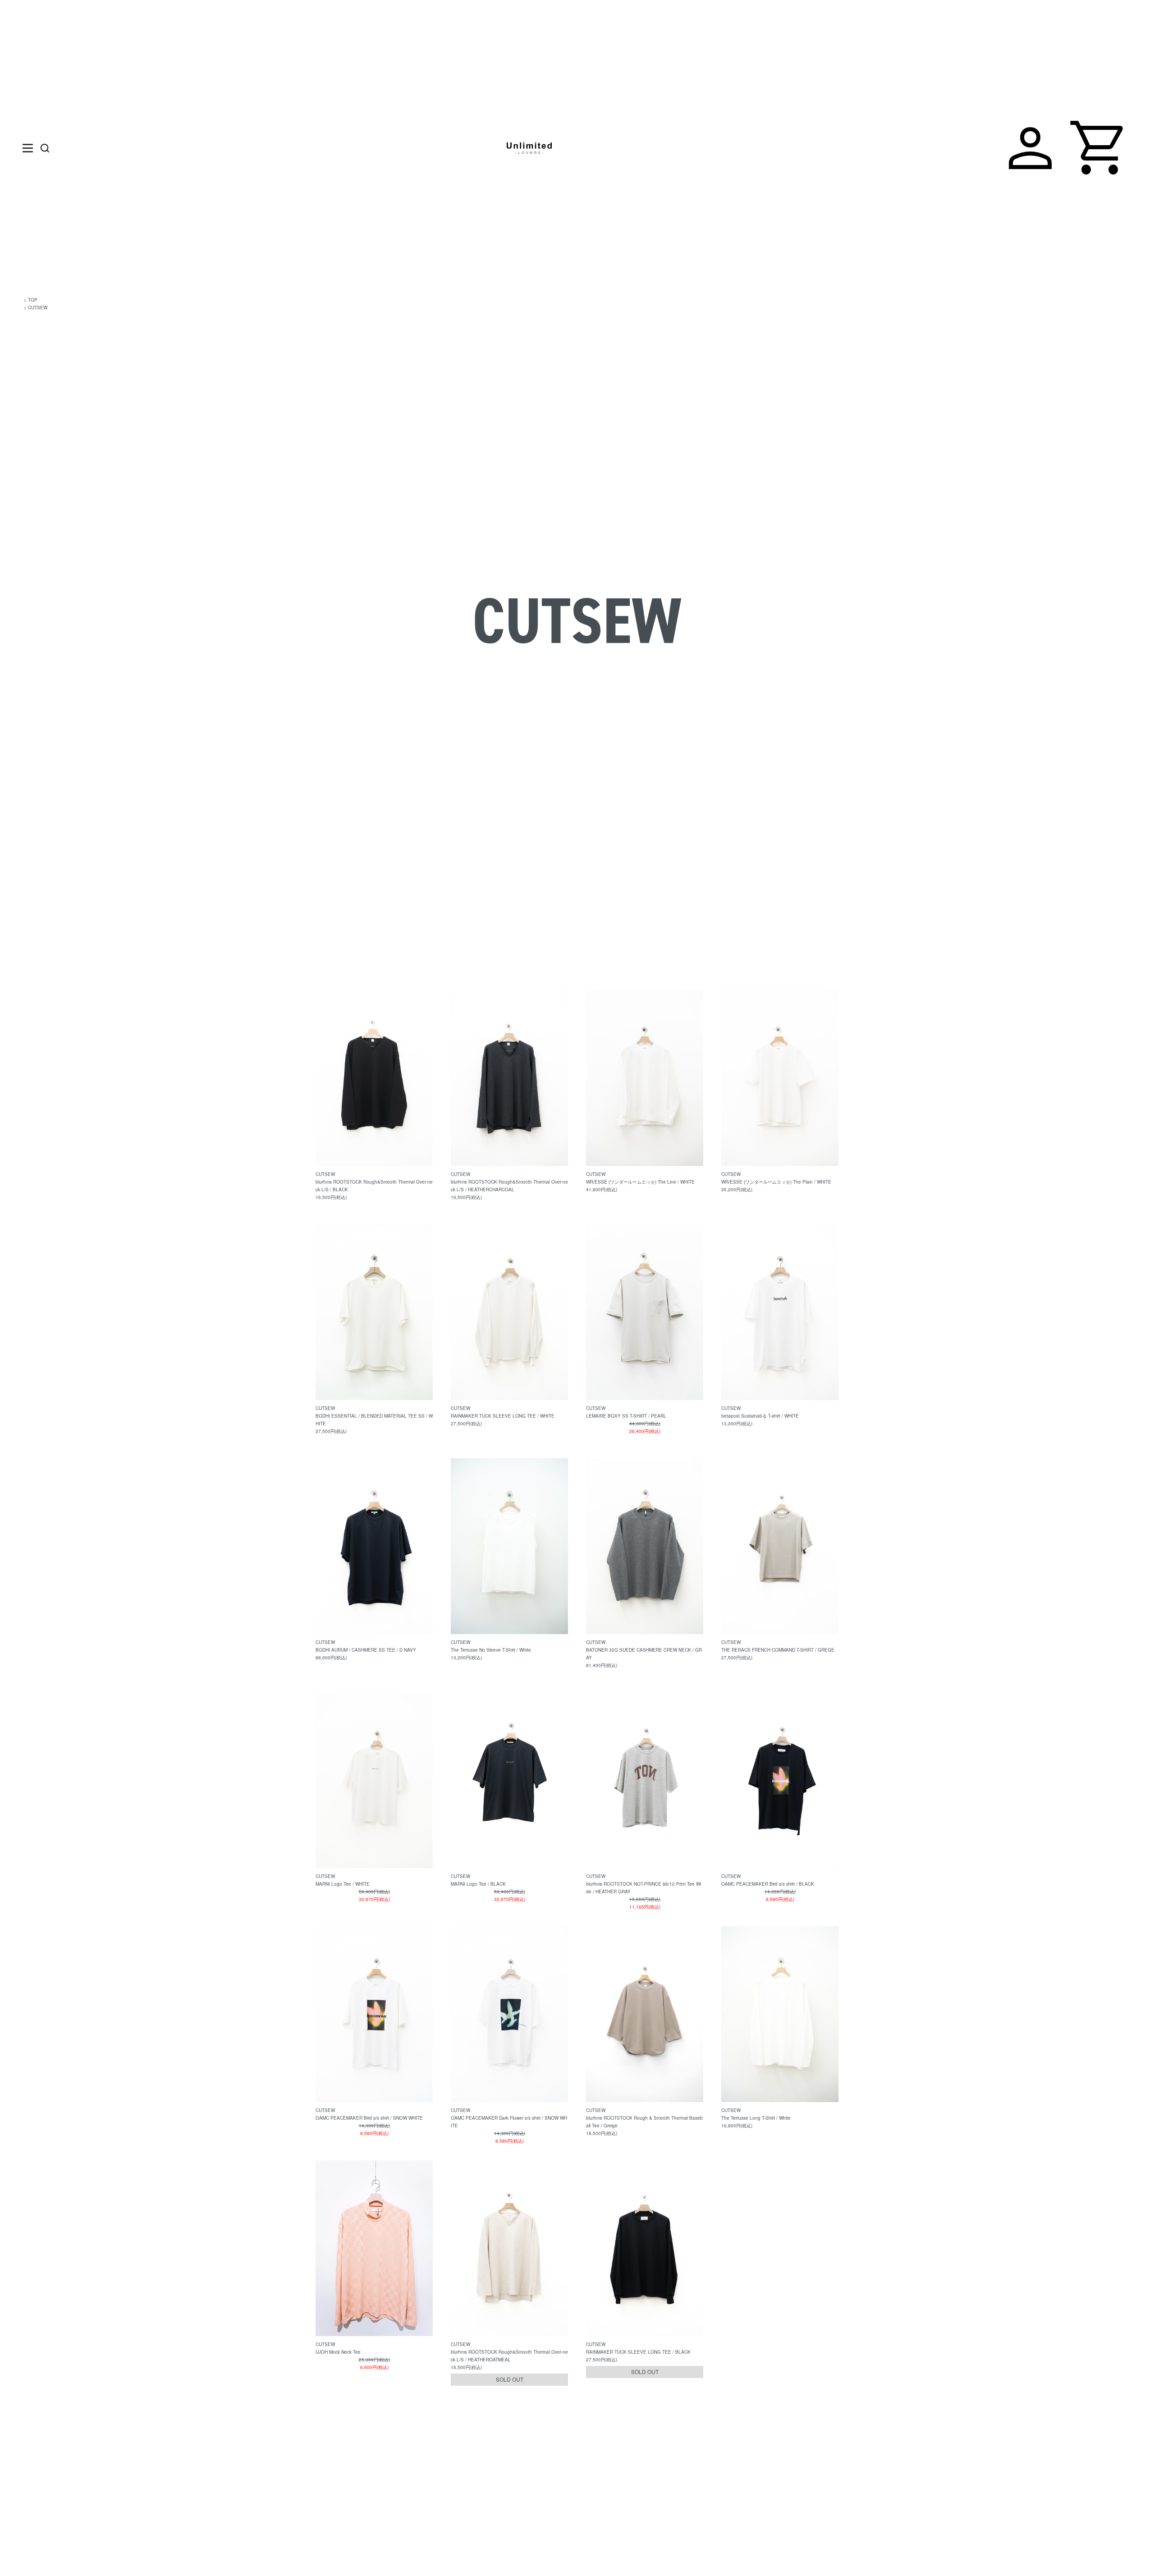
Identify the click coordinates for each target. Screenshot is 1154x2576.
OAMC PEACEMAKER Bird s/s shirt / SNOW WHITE (369, 2118)
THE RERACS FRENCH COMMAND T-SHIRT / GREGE (778, 1650)
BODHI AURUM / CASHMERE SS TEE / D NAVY (366, 1650)
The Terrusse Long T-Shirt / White (756, 2118)
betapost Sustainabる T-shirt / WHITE (760, 1416)
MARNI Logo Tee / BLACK (478, 1884)
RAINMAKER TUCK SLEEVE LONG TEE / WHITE (503, 1416)
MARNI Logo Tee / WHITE (343, 1884)
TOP (33, 300)
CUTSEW (38, 308)
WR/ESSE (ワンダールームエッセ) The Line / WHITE (640, 1182)
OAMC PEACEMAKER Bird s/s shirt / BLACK (768, 1884)
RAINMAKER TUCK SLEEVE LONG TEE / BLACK (638, 2352)
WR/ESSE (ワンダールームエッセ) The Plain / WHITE (776, 1182)
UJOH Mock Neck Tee (338, 2352)
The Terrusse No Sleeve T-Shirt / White (491, 1650)
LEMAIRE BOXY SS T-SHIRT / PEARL (626, 1416)
